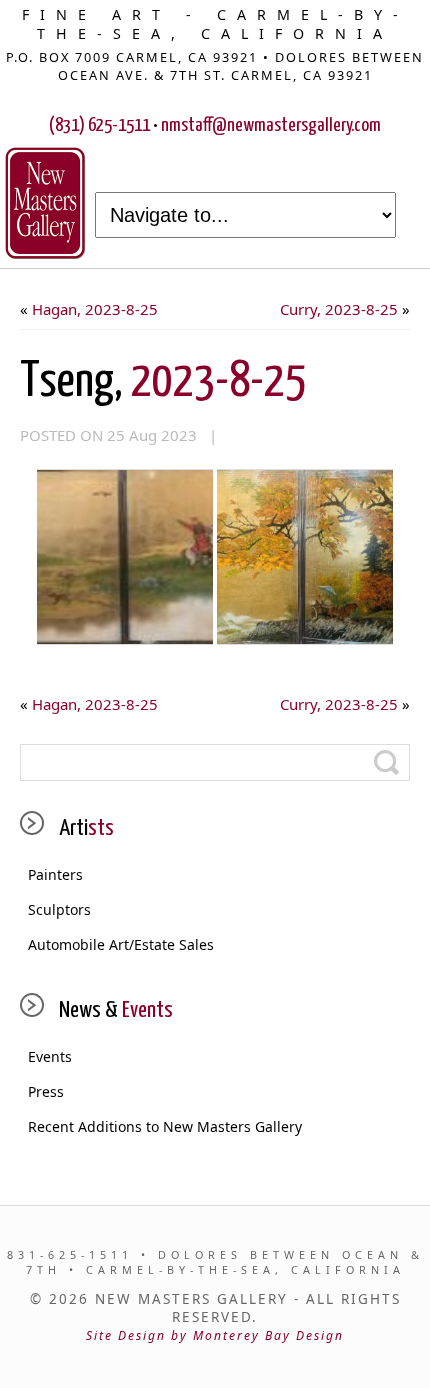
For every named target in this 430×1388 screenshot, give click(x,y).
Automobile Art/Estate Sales (121, 944)
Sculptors (59, 909)
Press (46, 1091)
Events (50, 1056)
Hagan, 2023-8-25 (95, 309)
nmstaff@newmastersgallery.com (271, 125)
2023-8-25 (163, 382)
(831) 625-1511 (99, 125)
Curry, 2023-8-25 (339, 309)
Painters (55, 874)
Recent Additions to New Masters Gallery (165, 1126)
